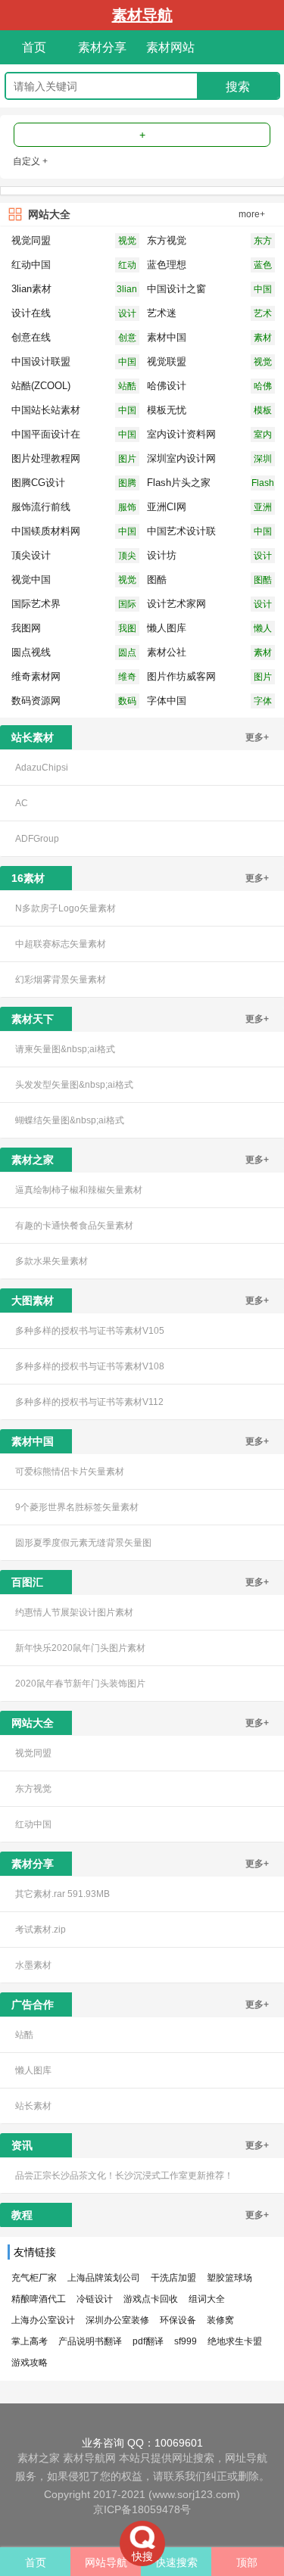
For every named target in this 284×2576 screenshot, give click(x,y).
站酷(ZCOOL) (127, 387)
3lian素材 (127, 290)
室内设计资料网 (263, 436)
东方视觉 (263, 242)
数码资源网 (127, 702)
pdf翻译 (148, 2341)
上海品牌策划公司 (104, 2278)
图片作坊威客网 (263, 678)
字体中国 (263, 702)
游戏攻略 (30, 2363)
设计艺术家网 (263, 605)
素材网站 (170, 47)
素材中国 (263, 339)
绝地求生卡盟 (235, 2341)
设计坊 (263, 557)
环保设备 (178, 2320)
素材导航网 (89, 2458)
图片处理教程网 (127, 460)
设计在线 (127, 315)
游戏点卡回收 (151, 2299)
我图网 (127, 629)
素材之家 (39, 2458)
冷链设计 (95, 2299)
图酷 (263, 580)
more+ (252, 214)
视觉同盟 (127, 242)
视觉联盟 (263, 363)
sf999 (186, 2341)
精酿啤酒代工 (39, 2299)
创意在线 (127, 339)
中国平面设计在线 (127, 436)
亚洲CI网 (263, 508)
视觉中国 (127, 581)
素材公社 (263, 654)
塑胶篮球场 (229, 2278)
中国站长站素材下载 (127, 411)
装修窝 (220, 2320)
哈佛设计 (263, 387)
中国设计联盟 (127, 363)
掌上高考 (30, 2341)
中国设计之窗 (263, 290)
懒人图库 (263, 629)
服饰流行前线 (127, 508)
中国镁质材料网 (127, 533)
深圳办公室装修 (117, 2320)
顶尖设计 (127, 557)
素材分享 (102, 47)
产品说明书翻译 (90, 2341)
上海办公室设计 (43, 2320)
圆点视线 (127, 654)
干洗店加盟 (173, 2278)
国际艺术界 (127, 605)
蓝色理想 (263, 266)
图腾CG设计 (127, 484)
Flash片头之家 (263, 484)
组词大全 (207, 2299)
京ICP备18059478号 (142, 2509)
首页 (34, 47)
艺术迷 (263, 315)
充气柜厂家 (34, 2278)
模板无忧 (263, 411)
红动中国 (127, 266)
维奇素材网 (127, 678)
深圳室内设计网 (263, 460)
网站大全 (49, 214)
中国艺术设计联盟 (263, 533)
